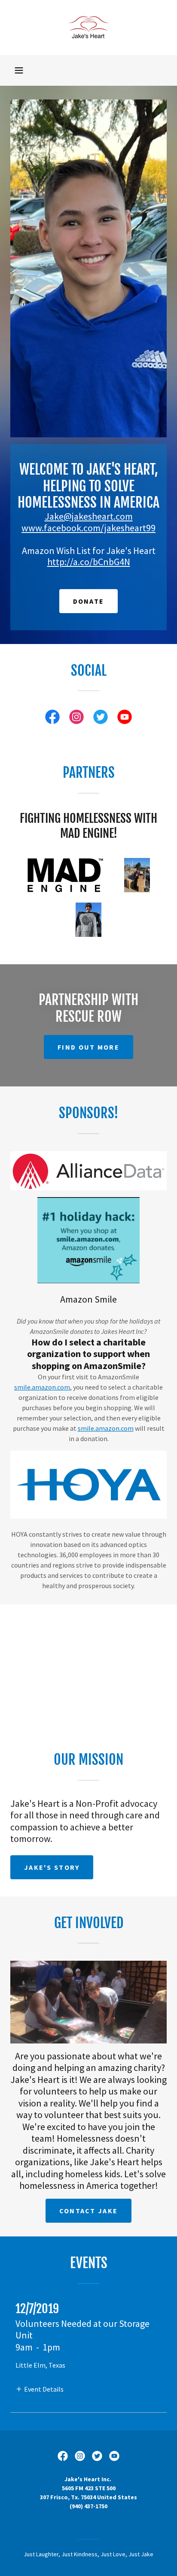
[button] (19, 70)
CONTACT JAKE (88, 2211)
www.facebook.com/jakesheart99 (88, 528)
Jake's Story (52, 1867)
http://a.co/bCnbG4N (89, 562)
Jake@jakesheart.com (89, 516)
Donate (89, 601)
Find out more (88, 1047)
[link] (88, 27)
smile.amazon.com (42, 1387)
